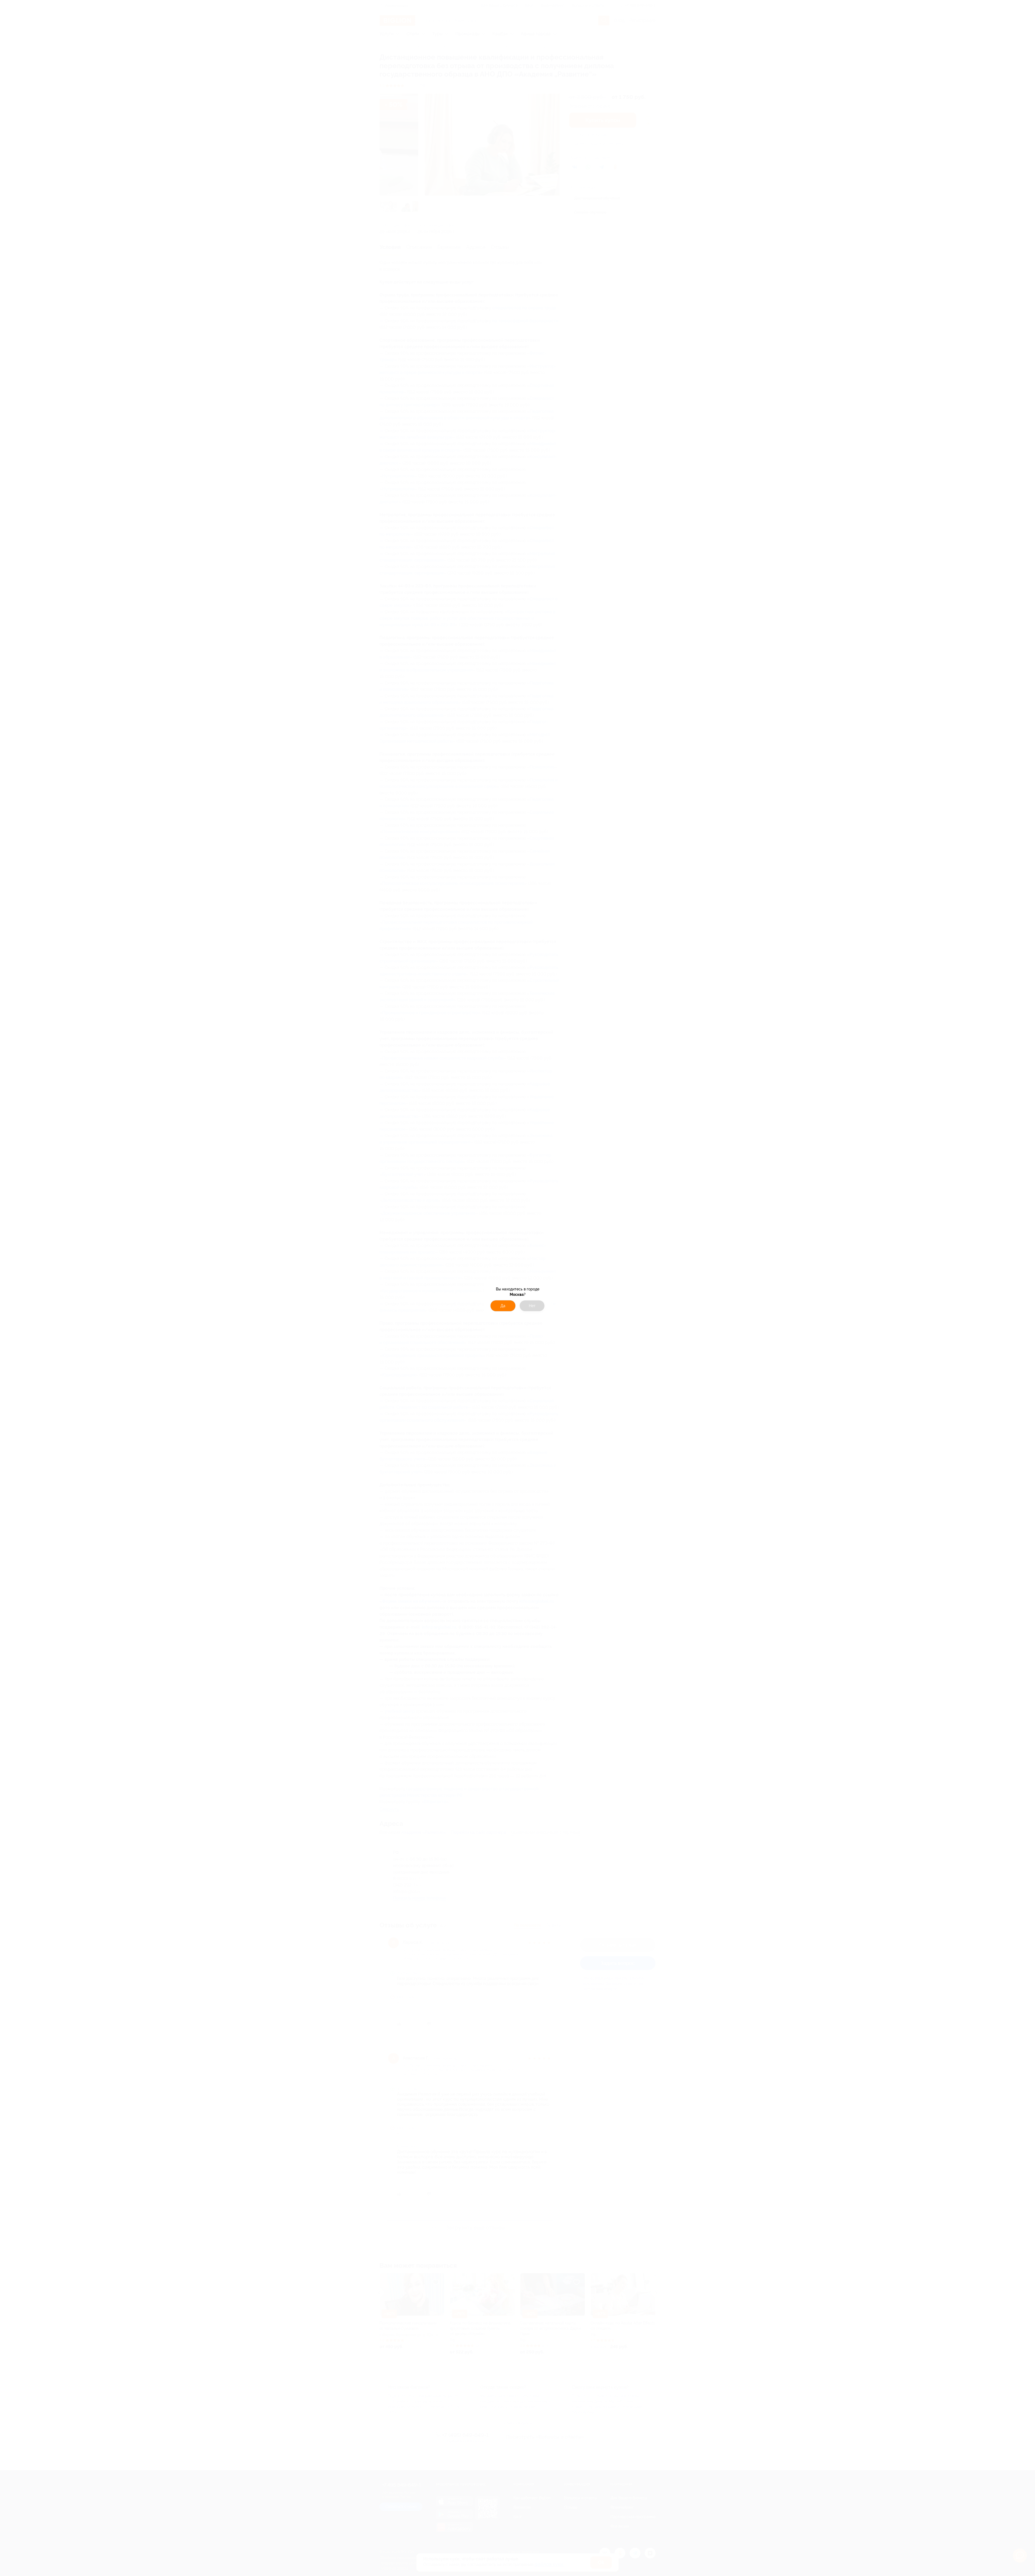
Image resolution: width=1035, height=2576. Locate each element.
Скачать (546, 1311)
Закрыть (489, 1311)
